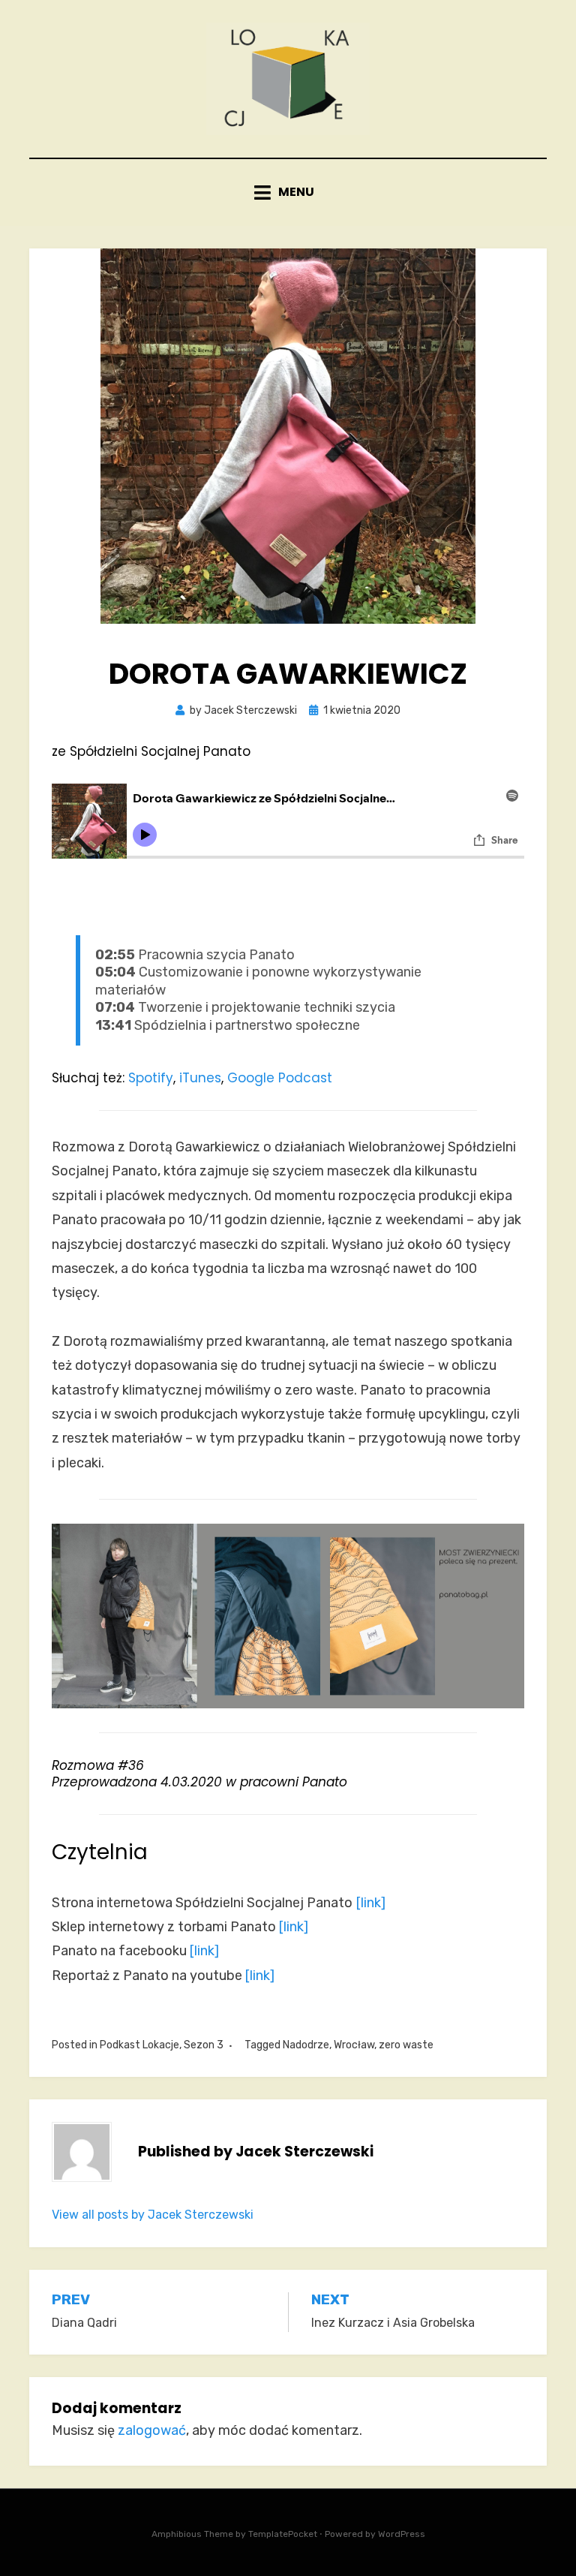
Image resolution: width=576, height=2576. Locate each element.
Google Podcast (280, 1078)
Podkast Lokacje (139, 2045)
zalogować (152, 2430)
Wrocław (354, 2045)
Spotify (151, 1078)
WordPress (402, 2534)
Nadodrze (306, 2045)
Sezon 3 (204, 2045)
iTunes (200, 1078)
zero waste (406, 2045)
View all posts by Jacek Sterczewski (153, 2215)
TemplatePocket (283, 2534)
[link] (371, 1903)
